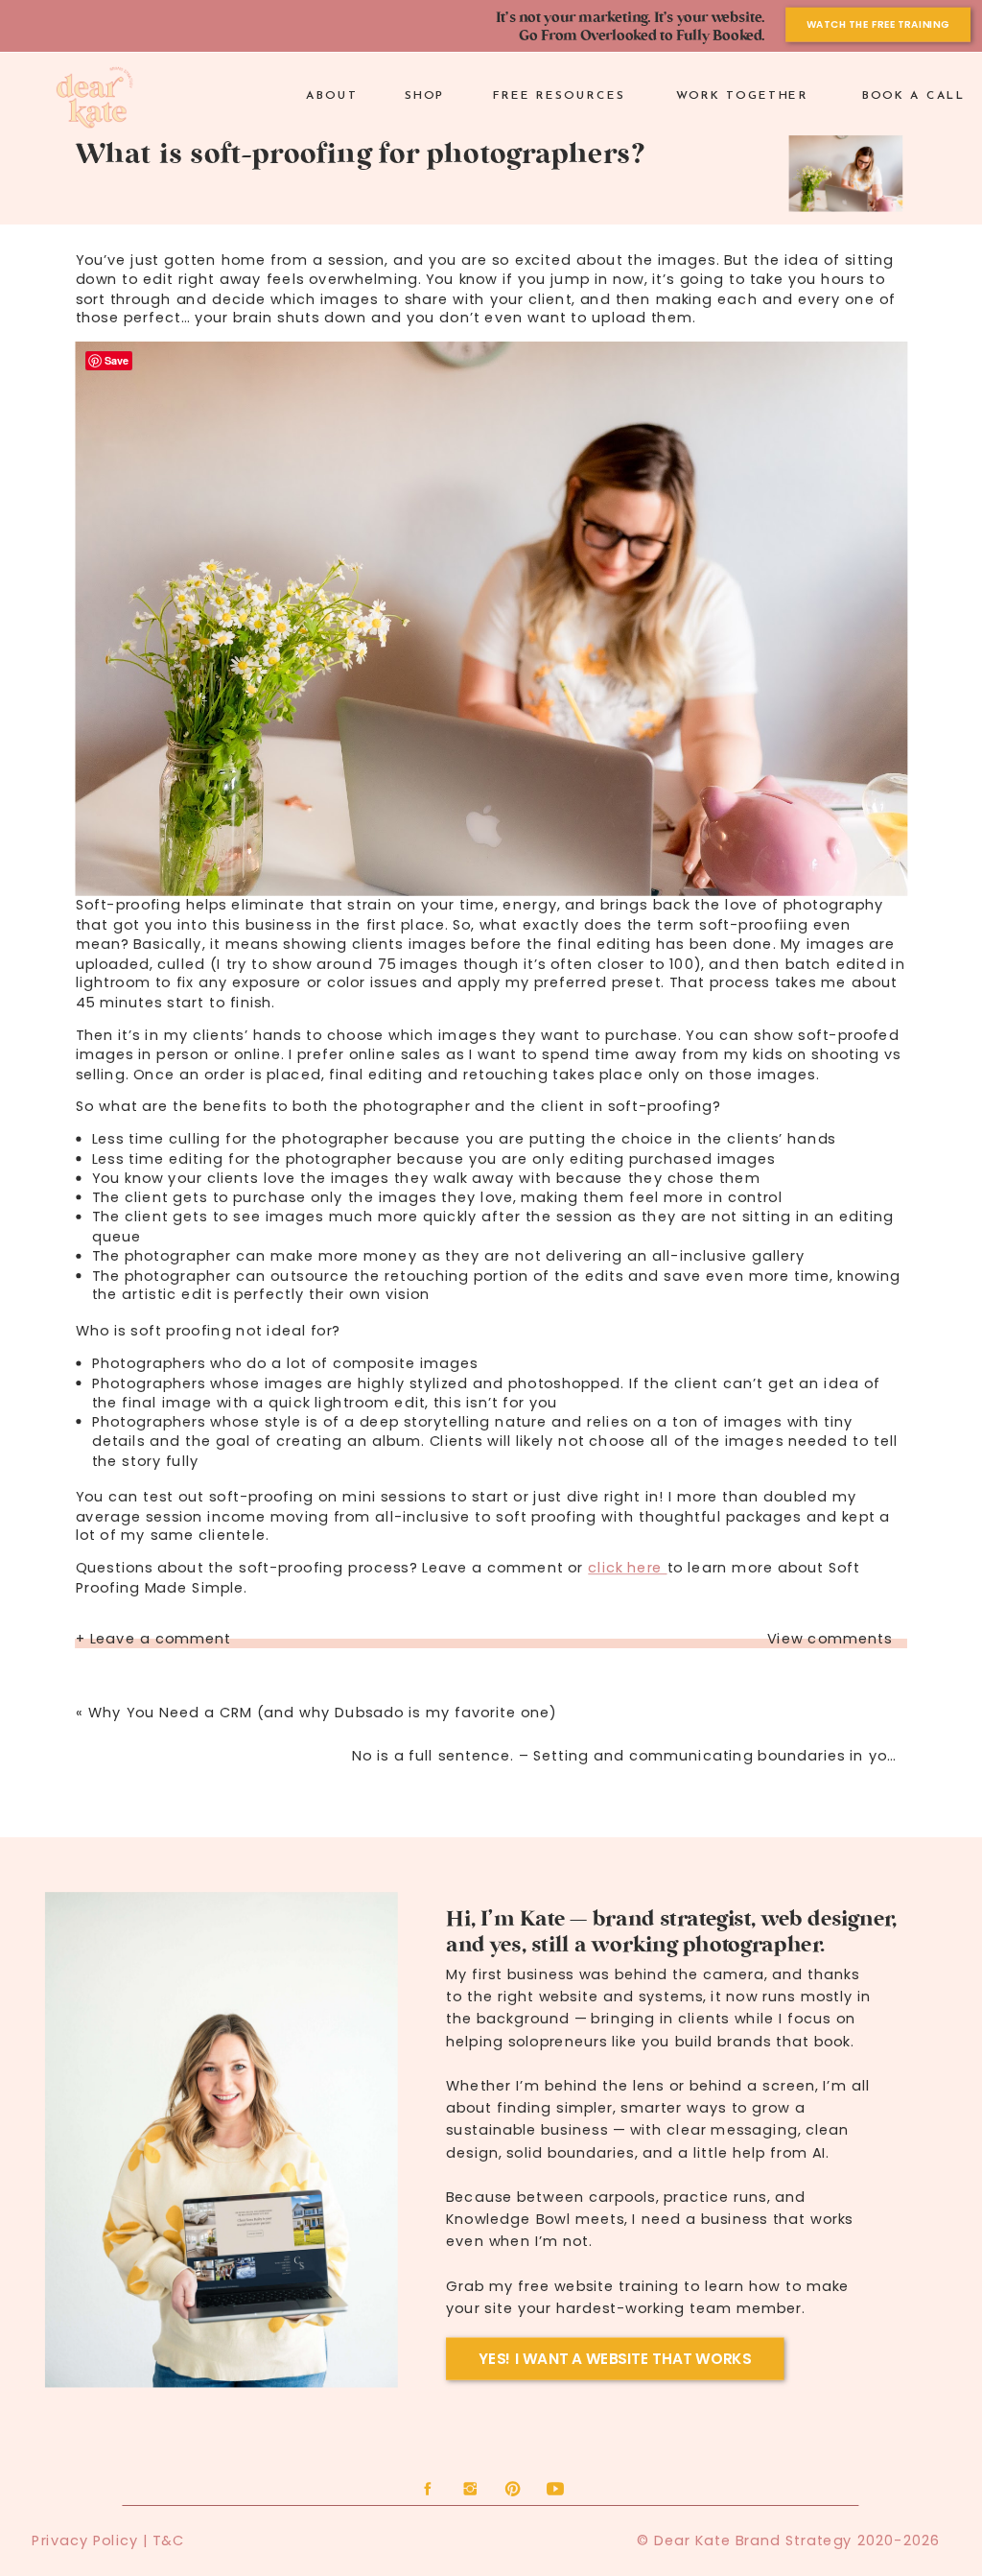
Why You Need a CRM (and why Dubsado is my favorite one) (323, 1713)
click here (627, 1568)
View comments (830, 1639)
